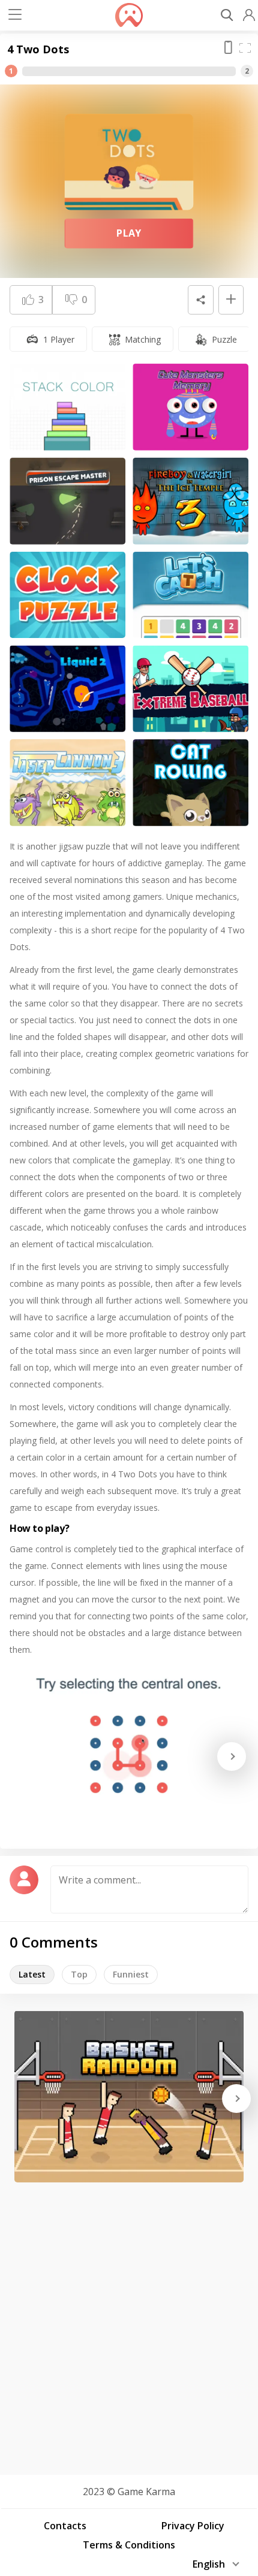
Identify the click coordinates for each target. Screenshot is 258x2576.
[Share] (200, 300)
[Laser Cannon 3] (67, 783)
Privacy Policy (193, 2526)
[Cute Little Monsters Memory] (190, 407)
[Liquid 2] (67, 689)
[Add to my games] (231, 300)
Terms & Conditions (129, 2545)
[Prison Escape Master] (67, 501)
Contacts (65, 2526)
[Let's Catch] (190, 595)
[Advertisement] (129, 2324)
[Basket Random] (129, 2096)
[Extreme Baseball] (190, 689)
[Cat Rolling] (190, 783)
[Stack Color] (67, 407)
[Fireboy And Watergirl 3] (190, 501)
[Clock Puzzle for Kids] (67, 595)
